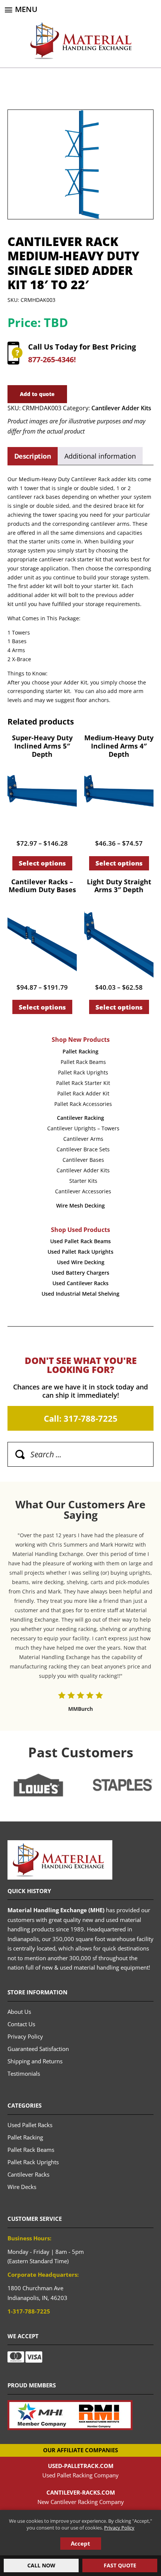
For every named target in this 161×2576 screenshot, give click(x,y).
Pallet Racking (80, 1051)
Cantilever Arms (83, 1139)
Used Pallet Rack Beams (80, 1241)
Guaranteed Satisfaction (38, 2049)
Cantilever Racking (80, 1118)
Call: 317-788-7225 (81, 1418)
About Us (19, 2012)
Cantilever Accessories (83, 1191)
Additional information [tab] (100, 456)
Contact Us (21, 2024)
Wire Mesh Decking (80, 1205)
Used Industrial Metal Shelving (80, 1294)
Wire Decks (22, 2187)
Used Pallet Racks (30, 2125)
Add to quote (37, 394)
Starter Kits (83, 1181)
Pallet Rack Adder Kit (83, 1093)
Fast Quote (120, 2565)
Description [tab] (33, 456)
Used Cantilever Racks (80, 1283)
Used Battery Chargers (80, 1273)
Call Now (41, 2565)
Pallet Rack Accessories (83, 1104)
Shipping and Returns (35, 2061)
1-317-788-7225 (29, 2311)
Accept (80, 2543)
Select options (42, 863)
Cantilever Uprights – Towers (83, 1128)
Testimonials (24, 2073)
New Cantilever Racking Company (81, 2502)
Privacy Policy (119, 2528)
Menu (26, 9)
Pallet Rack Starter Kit (83, 1083)
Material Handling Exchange (81, 41)
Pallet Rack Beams (83, 1062)
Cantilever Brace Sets (83, 1149)
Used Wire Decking (81, 1262)
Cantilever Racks (28, 2174)
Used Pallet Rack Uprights (80, 1252)
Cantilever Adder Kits (121, 408)
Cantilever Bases (83, 1160)
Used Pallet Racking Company (80, 2475)
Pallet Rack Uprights (83, 1072)
